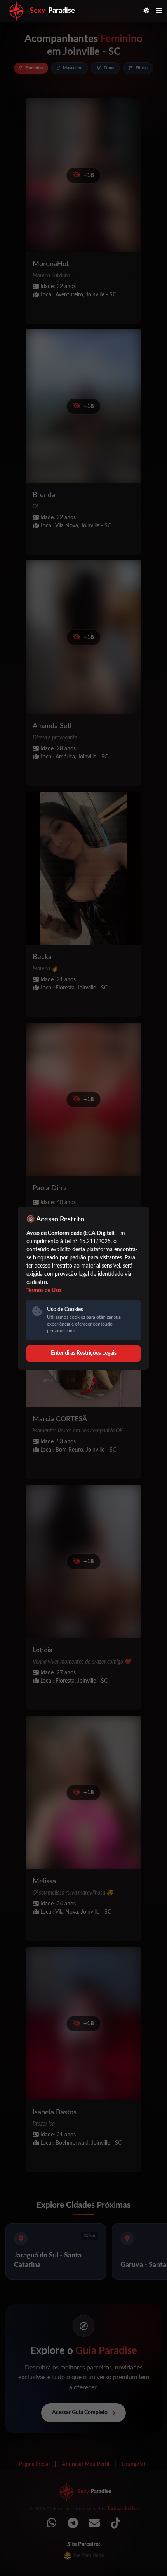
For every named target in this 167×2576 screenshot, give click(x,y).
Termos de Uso (44, 1291)
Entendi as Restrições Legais (84, 1353)
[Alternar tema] (146, 11)
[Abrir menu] (159, 11)
